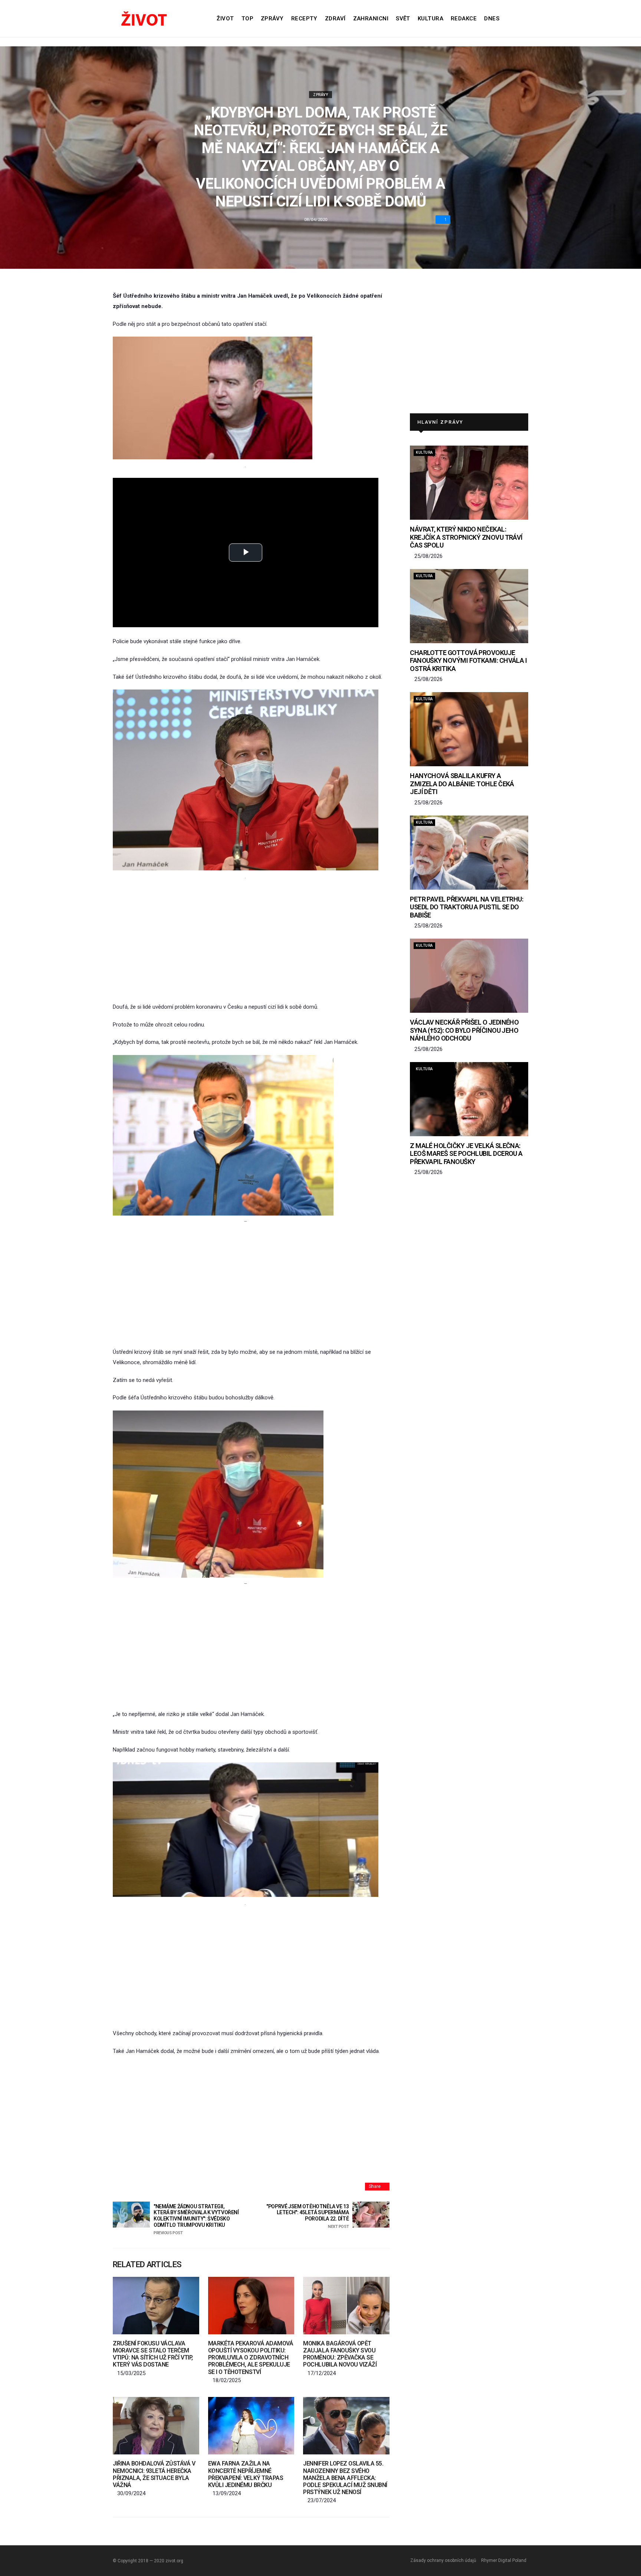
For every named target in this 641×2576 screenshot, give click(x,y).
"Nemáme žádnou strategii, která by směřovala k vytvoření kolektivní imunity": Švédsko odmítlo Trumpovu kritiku (196, 2219)
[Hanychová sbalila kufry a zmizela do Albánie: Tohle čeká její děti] (469, 729)
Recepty (304, 19)
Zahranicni (371, 19)
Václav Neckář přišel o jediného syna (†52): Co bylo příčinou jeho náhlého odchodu (464, 1030)
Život (225, 19)
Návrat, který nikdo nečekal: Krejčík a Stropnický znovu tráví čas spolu (466, 537)
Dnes (492, 19)
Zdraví (335, 19)
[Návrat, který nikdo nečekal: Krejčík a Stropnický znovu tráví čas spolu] (469, 483)
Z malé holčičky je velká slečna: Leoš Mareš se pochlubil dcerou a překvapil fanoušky (466, 1154)
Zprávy (272, 19)
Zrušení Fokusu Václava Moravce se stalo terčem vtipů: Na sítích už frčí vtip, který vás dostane (153, 2354)
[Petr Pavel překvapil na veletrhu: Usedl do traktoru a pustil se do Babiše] (469, 853)
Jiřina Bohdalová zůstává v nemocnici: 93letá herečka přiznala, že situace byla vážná (154, 2474)
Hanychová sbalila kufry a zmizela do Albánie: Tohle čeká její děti (462, 784)
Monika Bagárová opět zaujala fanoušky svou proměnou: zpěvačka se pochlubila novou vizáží (340, 2354)
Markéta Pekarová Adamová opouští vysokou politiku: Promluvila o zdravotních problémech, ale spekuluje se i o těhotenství (251, 2358)
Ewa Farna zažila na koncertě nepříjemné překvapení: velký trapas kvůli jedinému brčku (246, 2474)
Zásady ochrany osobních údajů (443, 2560)
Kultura (430, 19)
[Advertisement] (246, 941)
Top (247, 19)
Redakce (464, 19)
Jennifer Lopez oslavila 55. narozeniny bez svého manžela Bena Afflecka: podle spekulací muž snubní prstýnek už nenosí (345, 2478)
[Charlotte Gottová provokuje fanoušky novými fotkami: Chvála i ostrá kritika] (469, 606)
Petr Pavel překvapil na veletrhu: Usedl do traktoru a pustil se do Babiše (466, 907)
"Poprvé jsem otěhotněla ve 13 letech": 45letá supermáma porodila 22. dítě (308, 2216)
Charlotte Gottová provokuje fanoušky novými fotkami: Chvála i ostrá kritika (468, 661)
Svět (403, 19)
